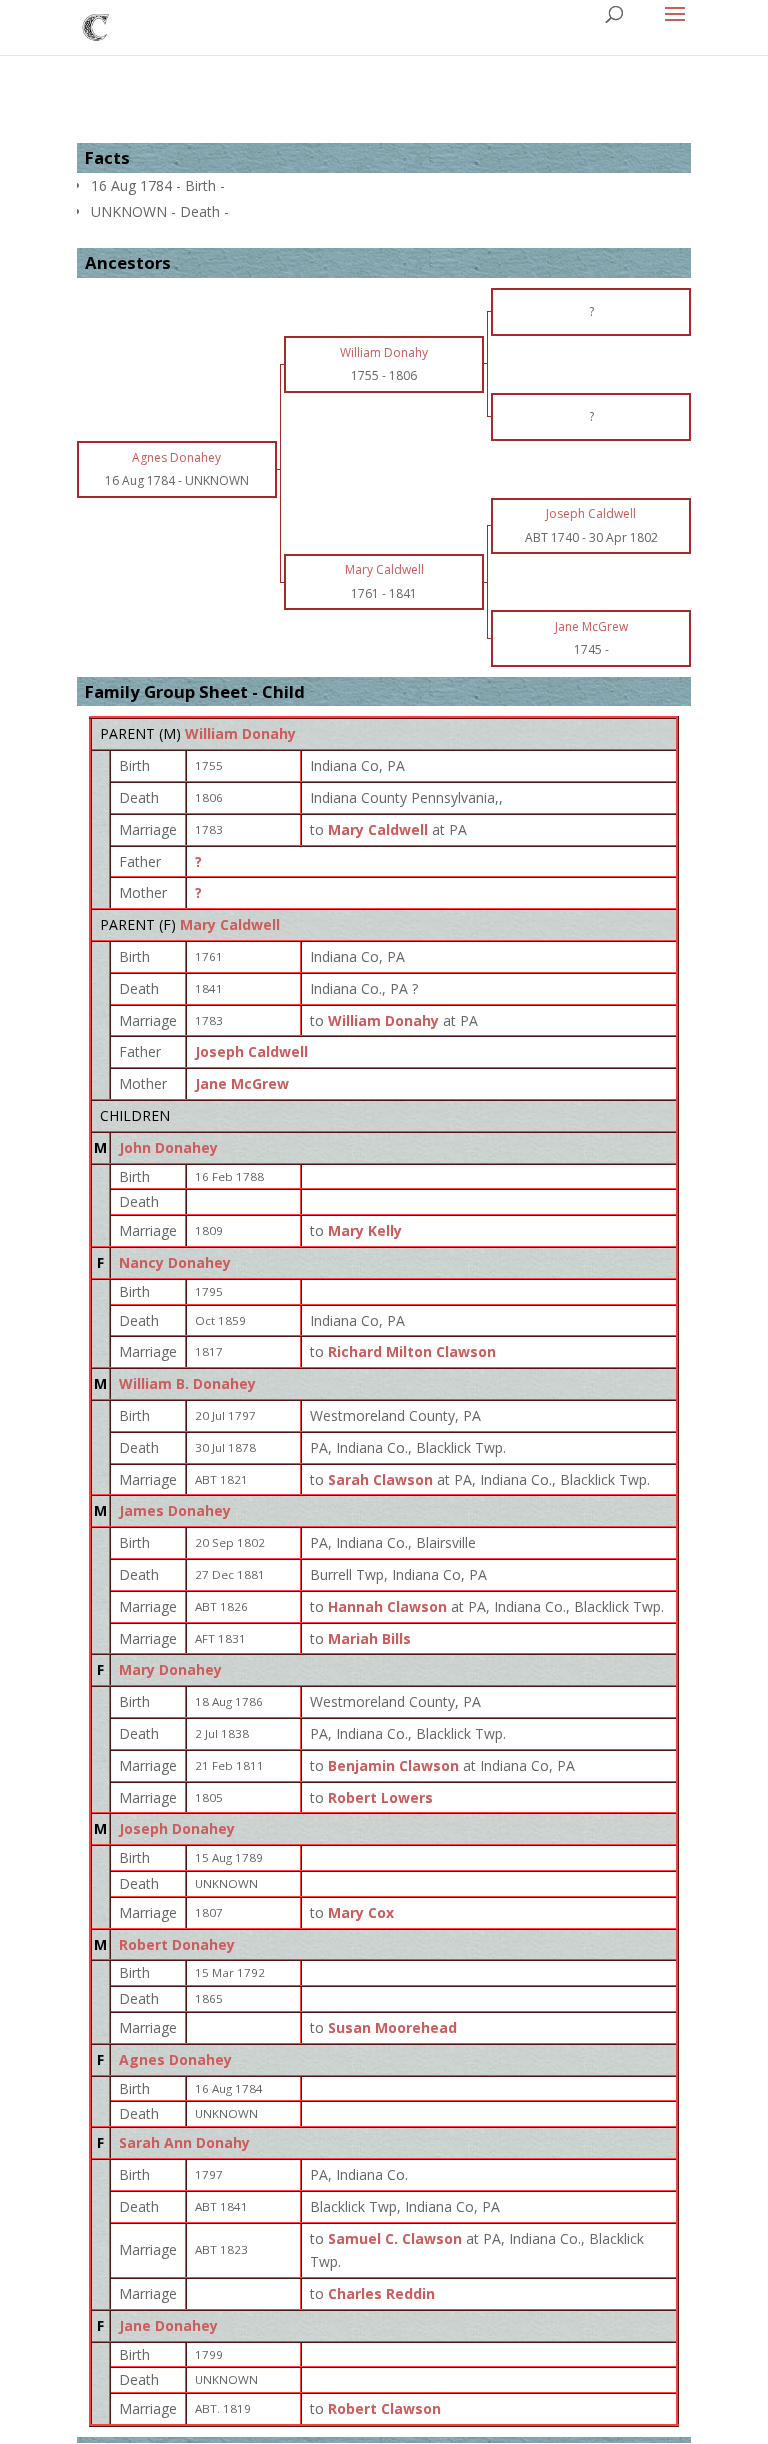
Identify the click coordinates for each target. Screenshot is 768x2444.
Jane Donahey (168, 2325)
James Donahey (175, 1510)
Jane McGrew (242, 1083)
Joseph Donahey (177, 1828)
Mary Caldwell (230, 924)
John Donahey (168, 1147)
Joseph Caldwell (251, 1051)
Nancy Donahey (175, 1262)
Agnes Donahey (175, 2059)
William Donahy (240, 733)
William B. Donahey (187, 1383)
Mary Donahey (170, 1669)
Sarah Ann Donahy (184, 2142)
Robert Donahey (177, 1944)
